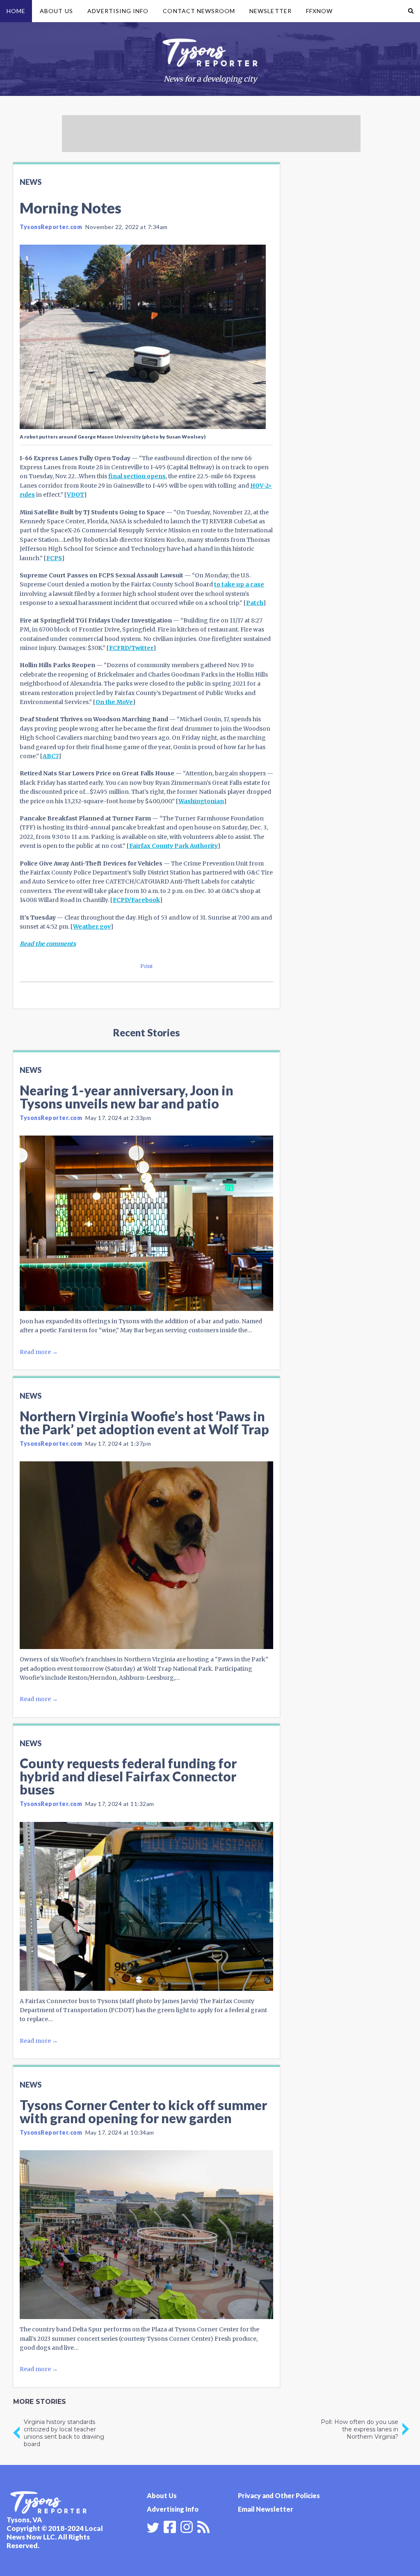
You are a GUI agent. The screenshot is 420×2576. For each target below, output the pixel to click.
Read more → (39, 1352)
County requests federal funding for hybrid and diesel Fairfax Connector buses (128, 1776)
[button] (411, 11)
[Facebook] (170, 2526)
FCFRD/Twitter (131, 648)
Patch (255, 603)
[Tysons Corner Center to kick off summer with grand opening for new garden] (146, 2235)
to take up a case (239, 584)
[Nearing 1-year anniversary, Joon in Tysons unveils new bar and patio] (146, 1223)
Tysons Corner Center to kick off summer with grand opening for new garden (143, 2111)
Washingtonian (201, 801)
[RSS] (203, 2526)
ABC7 (51, 756)
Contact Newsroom (199, 11)
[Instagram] (187, 2526)
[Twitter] (153, 2528)
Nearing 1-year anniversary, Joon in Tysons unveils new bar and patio (127, 1097)
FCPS (54, 558)
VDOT (75, 495)
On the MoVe (114, 702)
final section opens (137, 476)
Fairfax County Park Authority (173, 846)
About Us (56, 11)
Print (147, 966)
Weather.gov (92, 927)
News (31, 182)
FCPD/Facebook (136, 900)
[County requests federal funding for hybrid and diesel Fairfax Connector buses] (146, 1906)
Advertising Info (118, 11)
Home (16, 11)
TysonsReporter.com (51, 227)
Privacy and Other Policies (279, 2495)
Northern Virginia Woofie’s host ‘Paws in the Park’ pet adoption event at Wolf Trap (144, 1423)
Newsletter (270, 11)
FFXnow (319, 11)
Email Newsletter (266, 2509)
